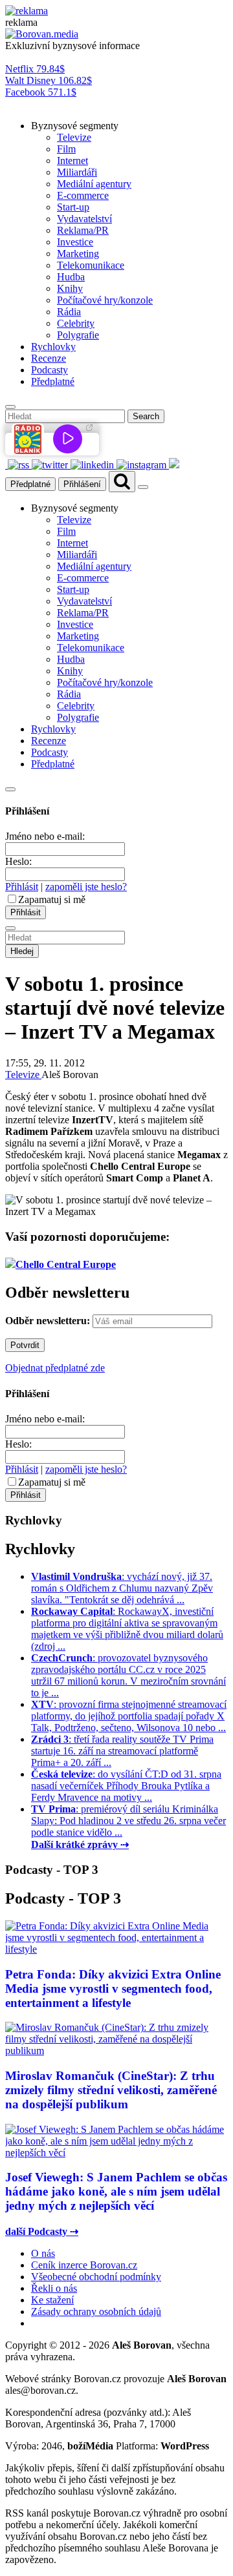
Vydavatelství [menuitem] (84, 219)
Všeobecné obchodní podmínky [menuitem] (96, 2277)
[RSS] (20, 465)
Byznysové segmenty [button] (75, 126)
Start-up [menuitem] (73, 207)
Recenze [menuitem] (49, 358)
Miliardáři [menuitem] (77, 172)
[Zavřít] (10, 789)
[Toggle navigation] (143, 487)
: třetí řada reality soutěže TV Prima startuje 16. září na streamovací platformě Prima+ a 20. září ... (122, 1751)
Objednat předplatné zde (55, 1368)
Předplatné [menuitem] (53, 381)
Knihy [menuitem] (70, 288)
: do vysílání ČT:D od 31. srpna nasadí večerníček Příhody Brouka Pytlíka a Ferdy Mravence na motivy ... (126, 1786)
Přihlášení (82, 484)
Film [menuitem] (66, 149)
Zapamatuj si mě (52, 899)
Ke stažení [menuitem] (52, 2300)
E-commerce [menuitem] (83, 195)
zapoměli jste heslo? (86, 887)
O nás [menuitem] (43, 2253)
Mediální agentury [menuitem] (94, 184)
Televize (23, 1075)
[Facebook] (6, 465)
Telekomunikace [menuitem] (91, 265)
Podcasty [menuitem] (50, 370)
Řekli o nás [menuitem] (54, 2288)
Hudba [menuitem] (71, 277)
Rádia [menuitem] (69, 312)
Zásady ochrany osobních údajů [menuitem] (96, 2311)
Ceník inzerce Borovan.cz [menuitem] (84, 2265)
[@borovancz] (51, 465)
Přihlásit (22, 887)
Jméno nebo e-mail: (45, 836)
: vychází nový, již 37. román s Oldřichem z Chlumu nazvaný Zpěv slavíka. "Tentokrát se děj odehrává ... (122, 1588)
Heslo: (18, 861)
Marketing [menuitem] (78, 254)
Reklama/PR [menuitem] (83, 230)
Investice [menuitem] (75, 242)
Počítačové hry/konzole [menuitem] (105, 300)
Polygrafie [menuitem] (78, 335)
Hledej (22, 951)
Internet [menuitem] (72, 161)
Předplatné (30, 484)
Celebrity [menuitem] (76, 323)
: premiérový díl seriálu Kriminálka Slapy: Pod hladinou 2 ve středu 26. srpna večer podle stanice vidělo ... (128, 1821)
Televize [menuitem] (74, 137)
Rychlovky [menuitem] (53, 347)
